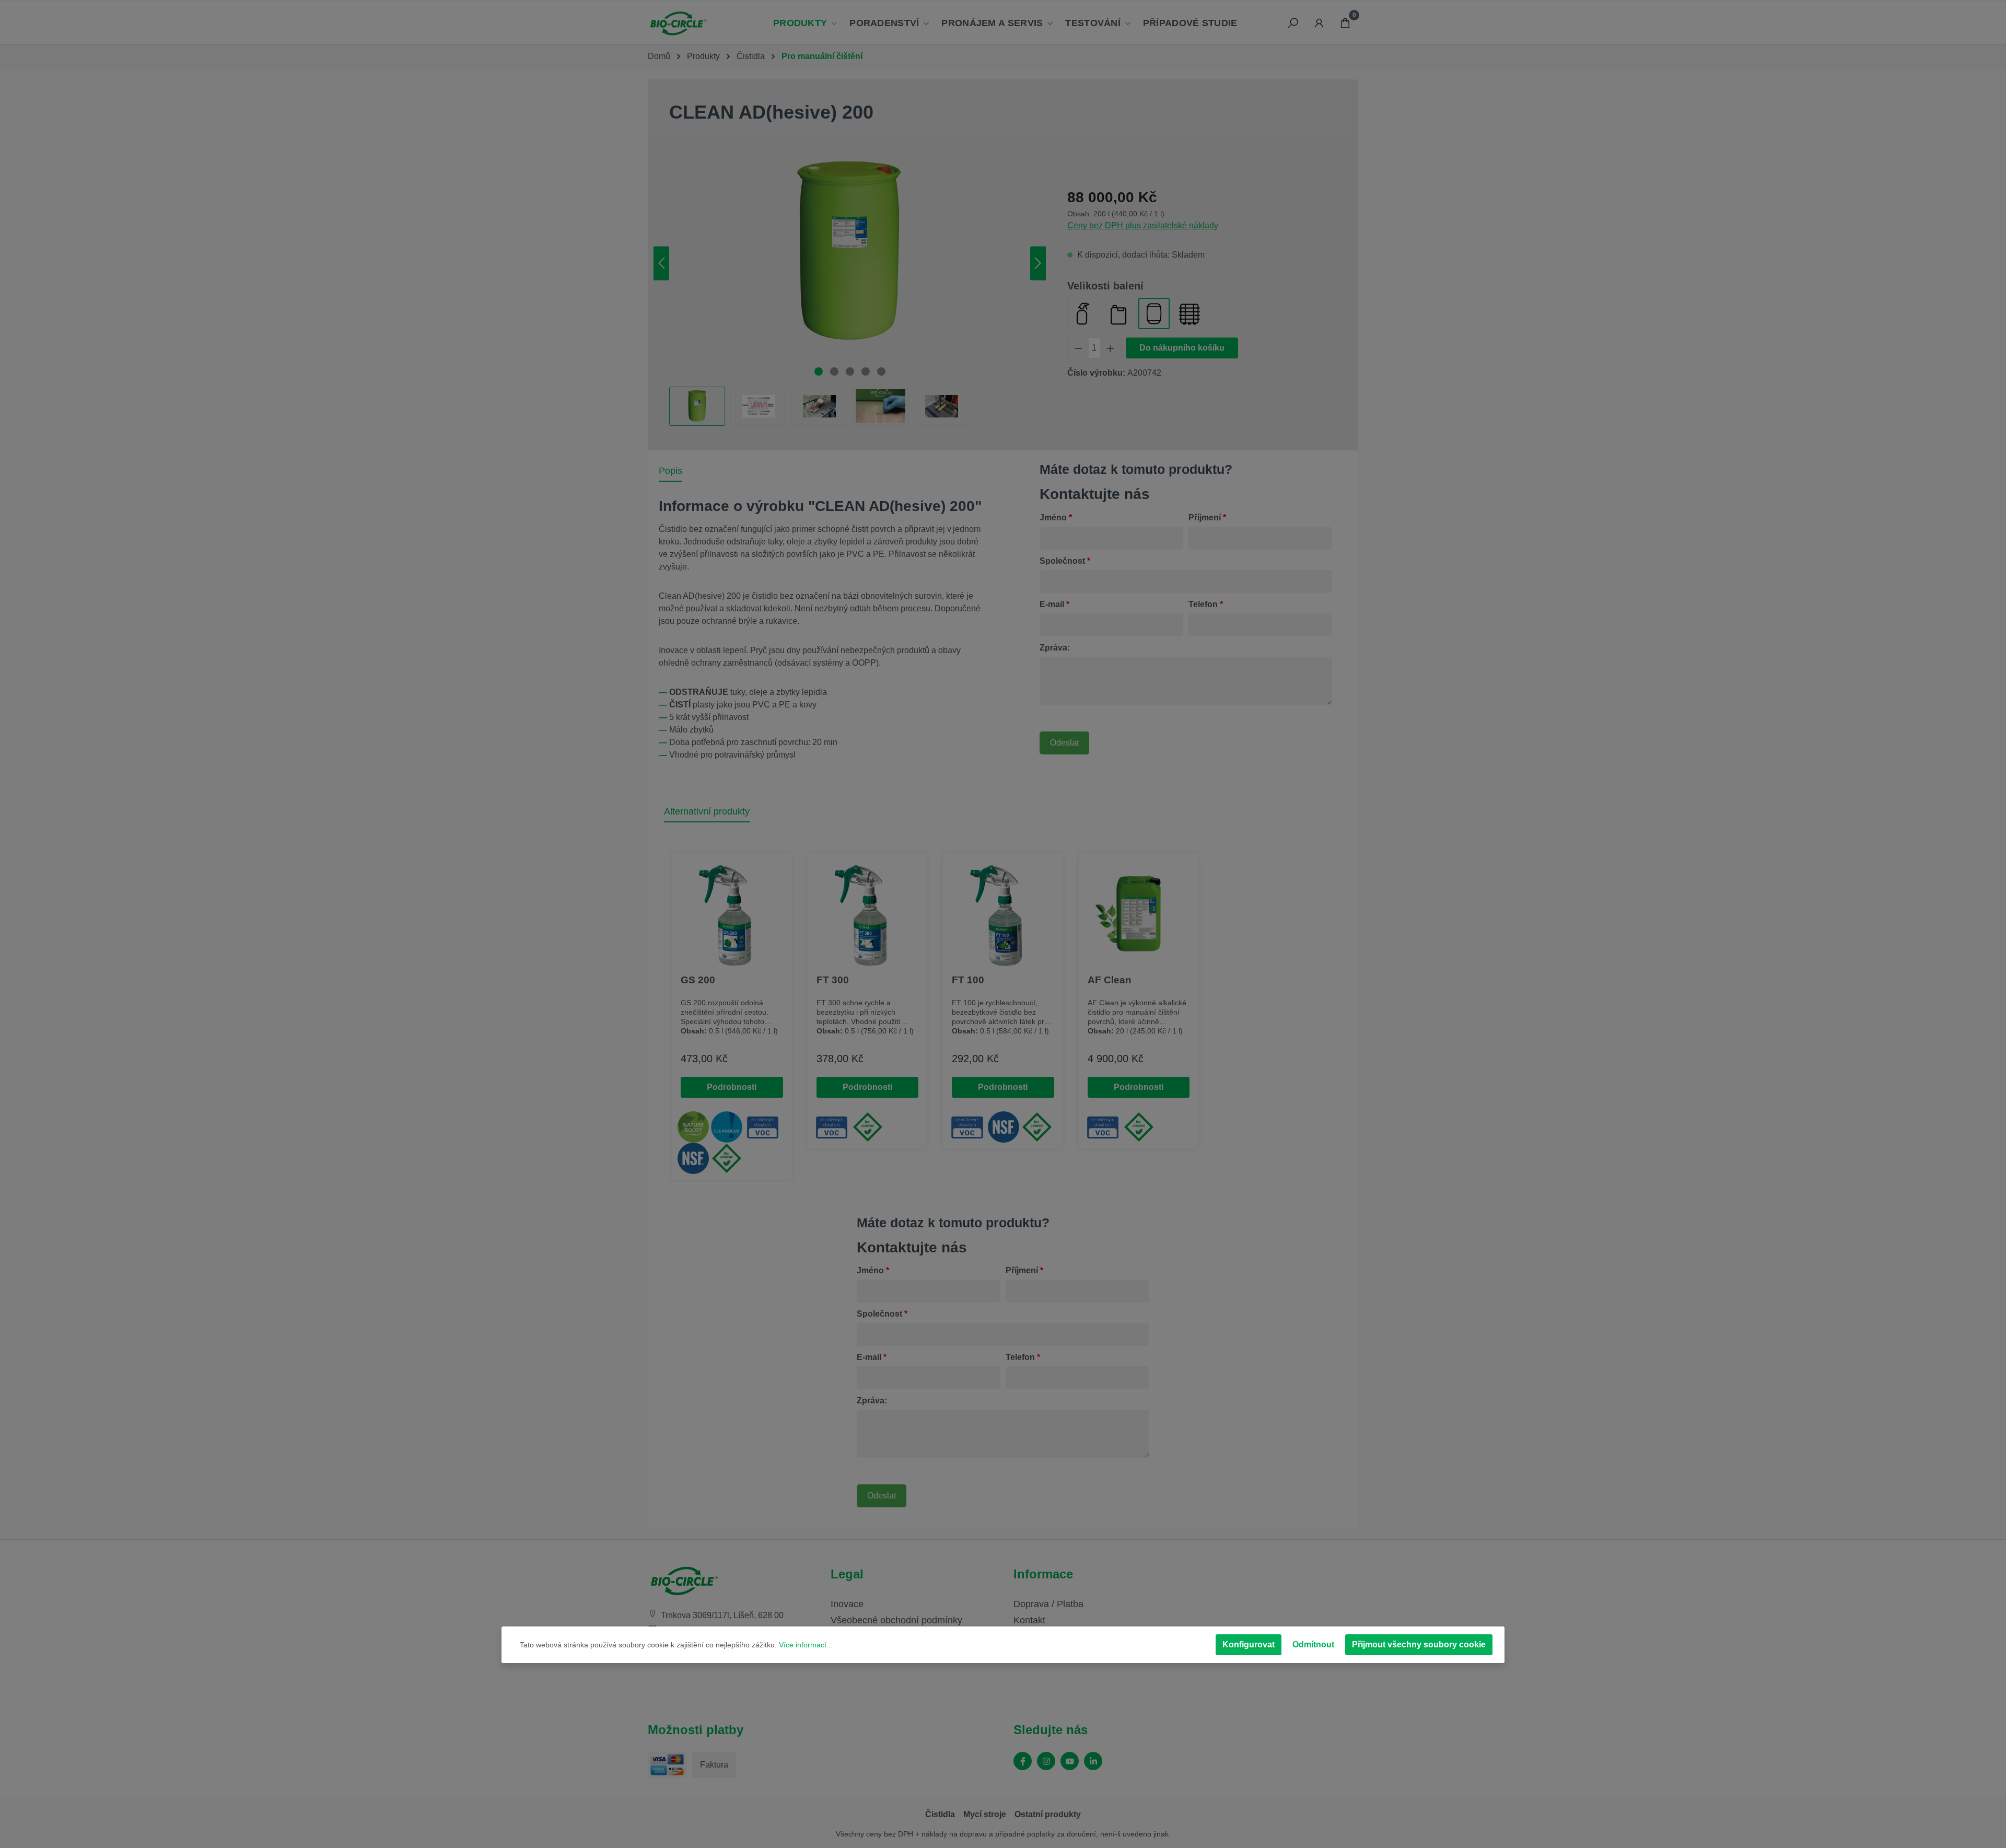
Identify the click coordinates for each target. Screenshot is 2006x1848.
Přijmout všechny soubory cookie (1419, 1644)
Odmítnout (1313, 1644)
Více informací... (806, 1645)
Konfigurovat (1249, 1644)
